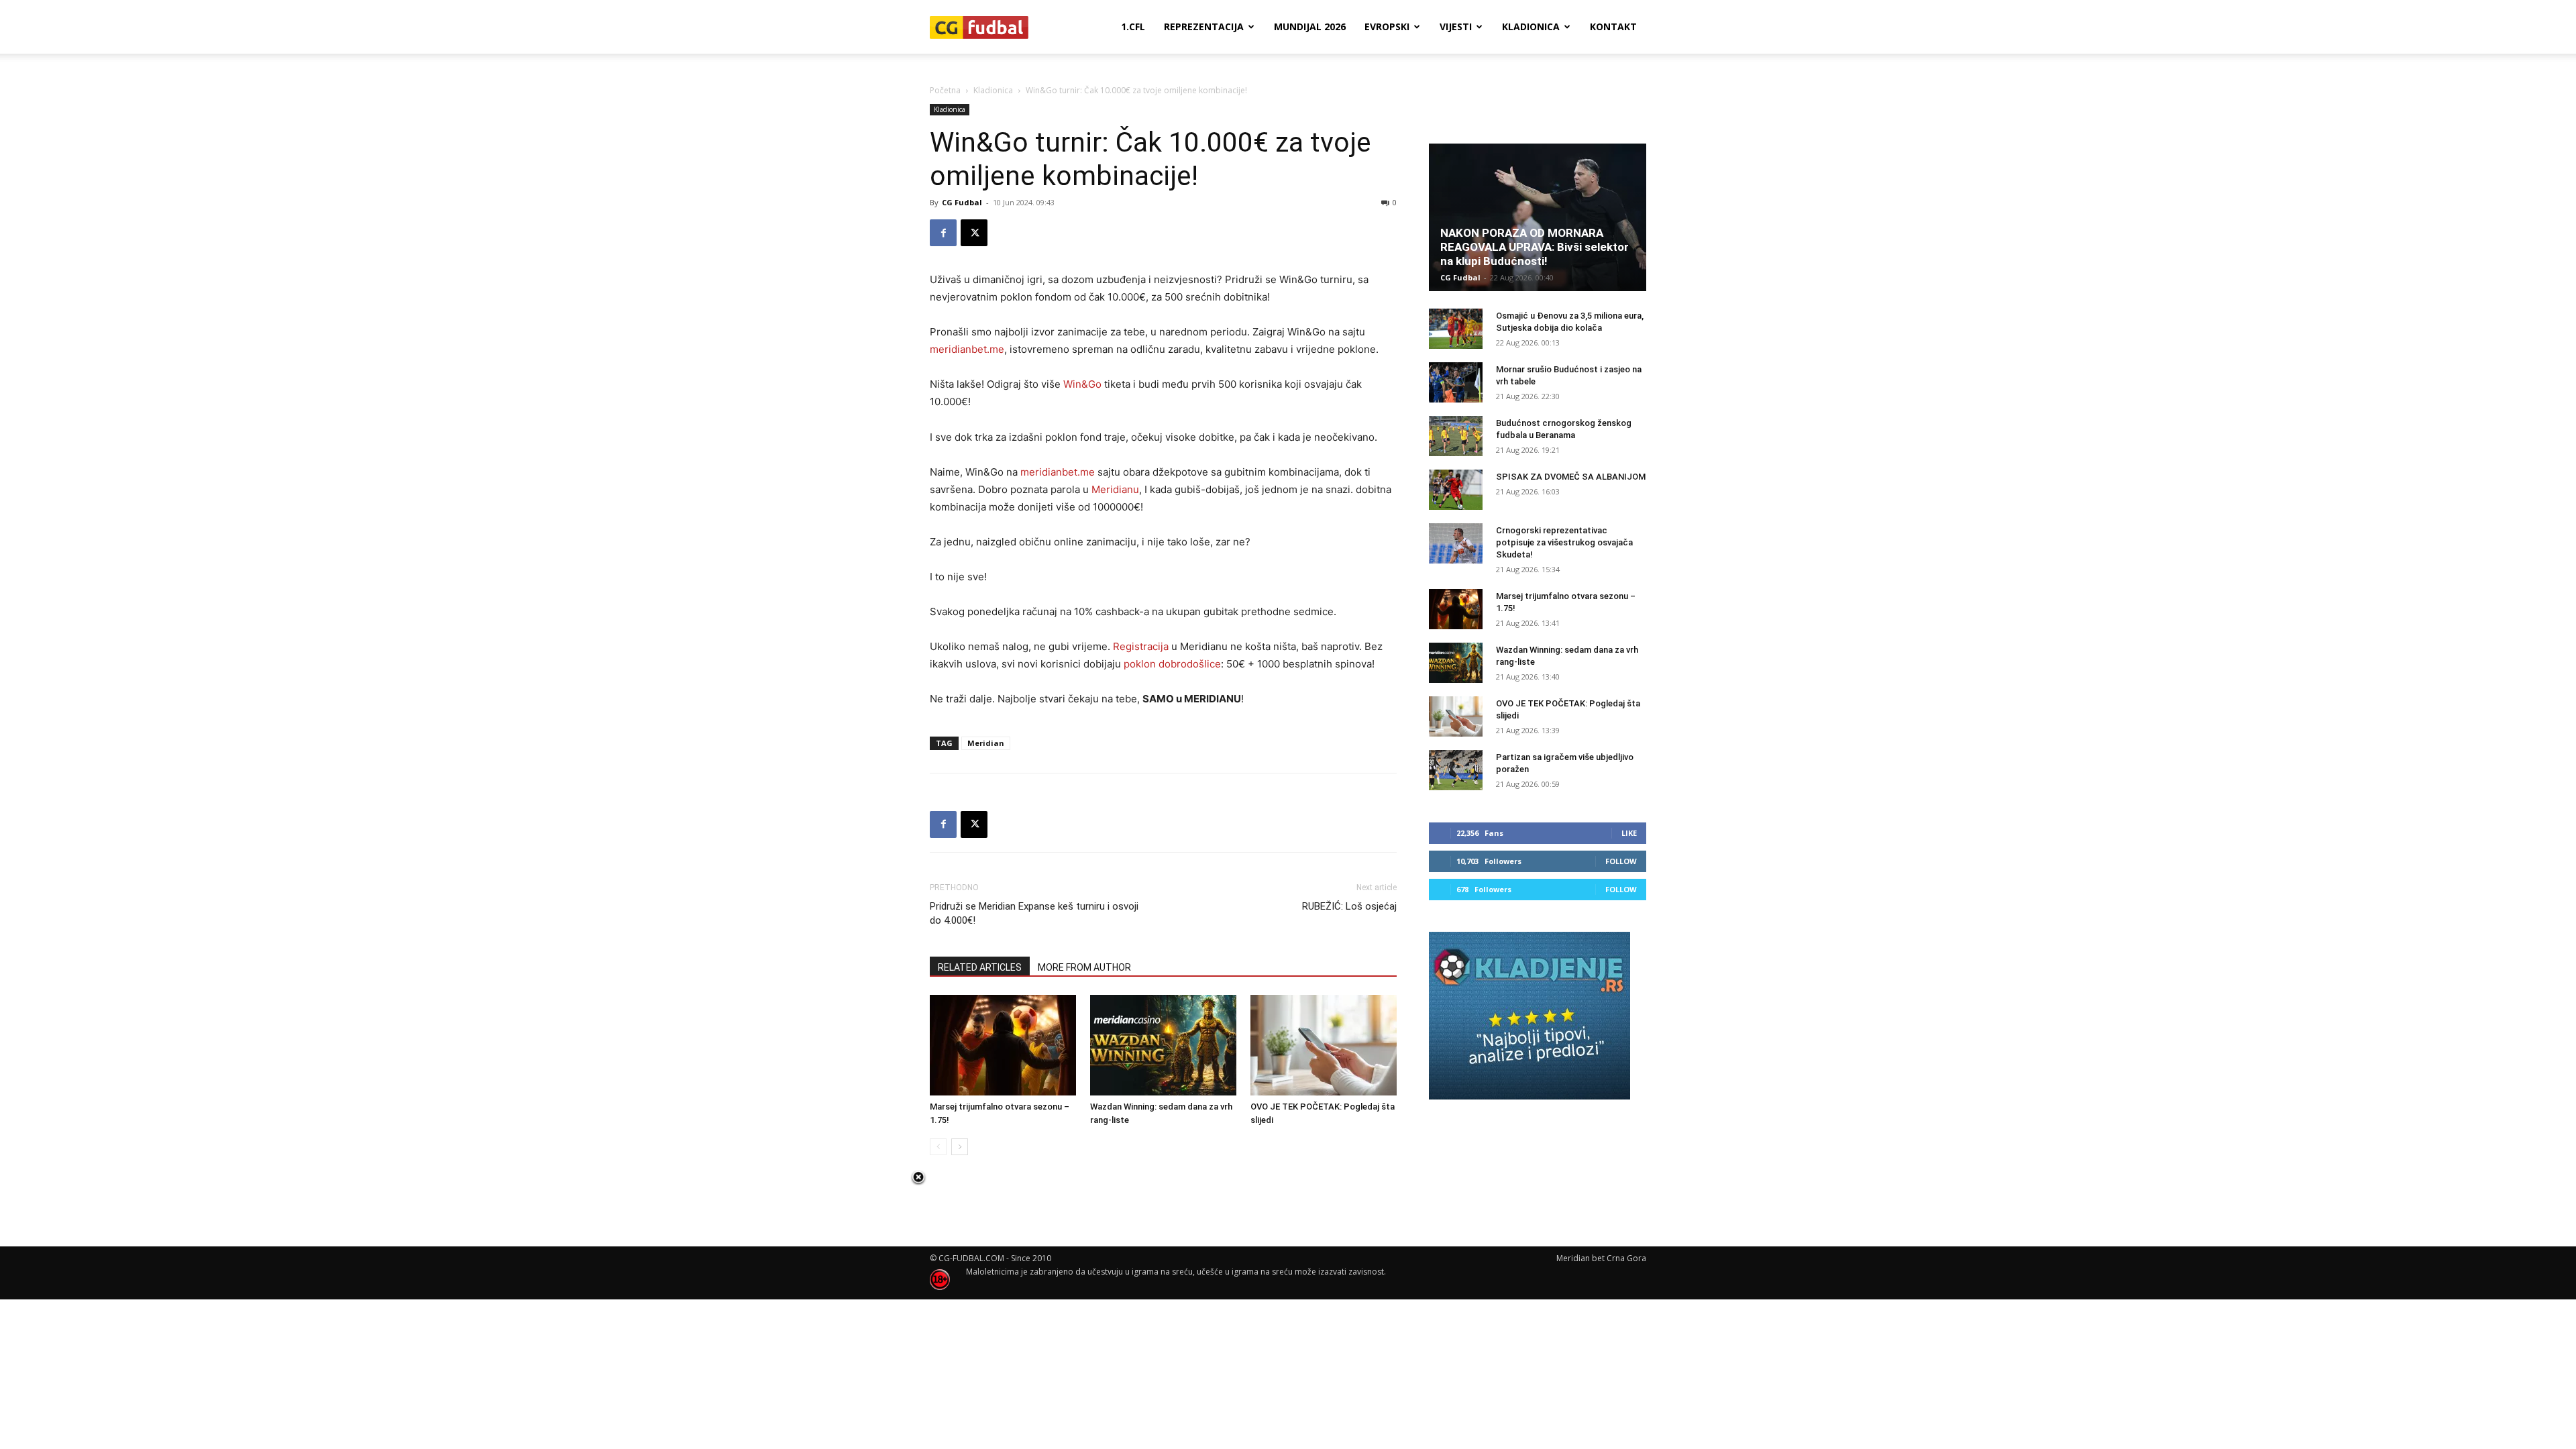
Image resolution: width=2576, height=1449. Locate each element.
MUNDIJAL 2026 (1310, 26)
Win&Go (1082, 384)
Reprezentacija (1204, 26)
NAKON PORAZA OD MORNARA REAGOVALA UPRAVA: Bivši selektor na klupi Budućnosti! (1535, 247)
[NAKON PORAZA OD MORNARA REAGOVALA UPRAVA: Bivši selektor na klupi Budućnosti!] (1538, 217)
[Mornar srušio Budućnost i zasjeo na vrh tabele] (1456, 382)
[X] (974, 233)
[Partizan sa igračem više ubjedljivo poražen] (1456, 770)
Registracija (1141, 646)
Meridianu (1115, 489)
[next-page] (960, 1147)
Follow (1621, 861)
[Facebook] (943, 233)
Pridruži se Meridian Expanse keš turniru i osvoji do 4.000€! (1034, 913)
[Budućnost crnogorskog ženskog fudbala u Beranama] (1456, 436)
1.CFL (1133, 26)
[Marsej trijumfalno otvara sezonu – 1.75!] (1003, 1045)
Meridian (986, 743)
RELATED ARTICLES (980, 967)
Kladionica (1531, 26)
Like (1629, 833)
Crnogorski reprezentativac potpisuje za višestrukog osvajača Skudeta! (1564, 542)
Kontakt (1613, 26)
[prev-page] (938, 1147)
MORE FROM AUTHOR (1084, 967)
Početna (945, 90)
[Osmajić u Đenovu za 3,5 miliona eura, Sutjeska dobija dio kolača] (1456, 329)
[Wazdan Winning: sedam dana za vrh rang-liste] (1163, 1045)
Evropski (1387, 26)
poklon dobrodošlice (1172, 664)
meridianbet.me (967, 349)
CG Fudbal (962, 202)
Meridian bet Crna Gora (1601, 1258)
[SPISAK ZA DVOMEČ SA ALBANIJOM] (1456, 490)
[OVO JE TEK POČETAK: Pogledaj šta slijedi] (1324, 1045)
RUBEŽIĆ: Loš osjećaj (1349, 906)
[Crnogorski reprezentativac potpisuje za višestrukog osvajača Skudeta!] (1456, 543)
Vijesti (1456, 26)
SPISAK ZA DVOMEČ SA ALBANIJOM (1571, 477)
